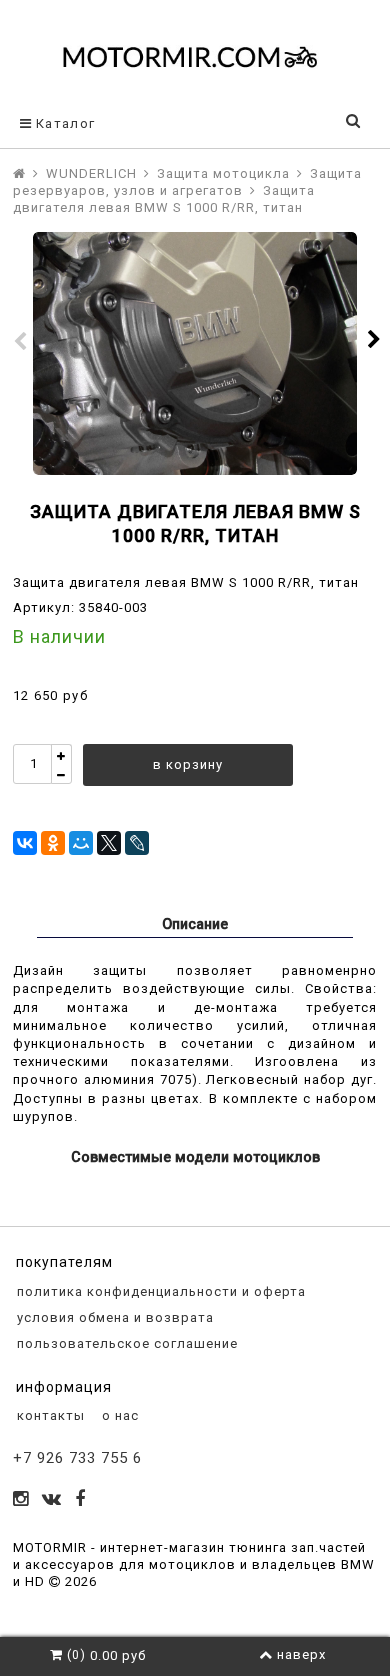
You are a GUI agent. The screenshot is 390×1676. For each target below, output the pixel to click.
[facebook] (80, 1500)
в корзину (188, 764)
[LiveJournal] (137, 843)
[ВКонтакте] (25, 843)
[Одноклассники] (53, 843)
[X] (109, 843)
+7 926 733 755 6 (77, 1458)
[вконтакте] (52, 1500)
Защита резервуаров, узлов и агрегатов (187, 182)
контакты (49, 1415)
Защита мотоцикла (223, 173)
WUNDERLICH (91, 173)
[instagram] (21, 1500)
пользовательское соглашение (125, 1343)
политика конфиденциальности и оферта (159, 1291)
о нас (118, 1415)
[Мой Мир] (81, 843)
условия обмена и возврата (113, 1317)
